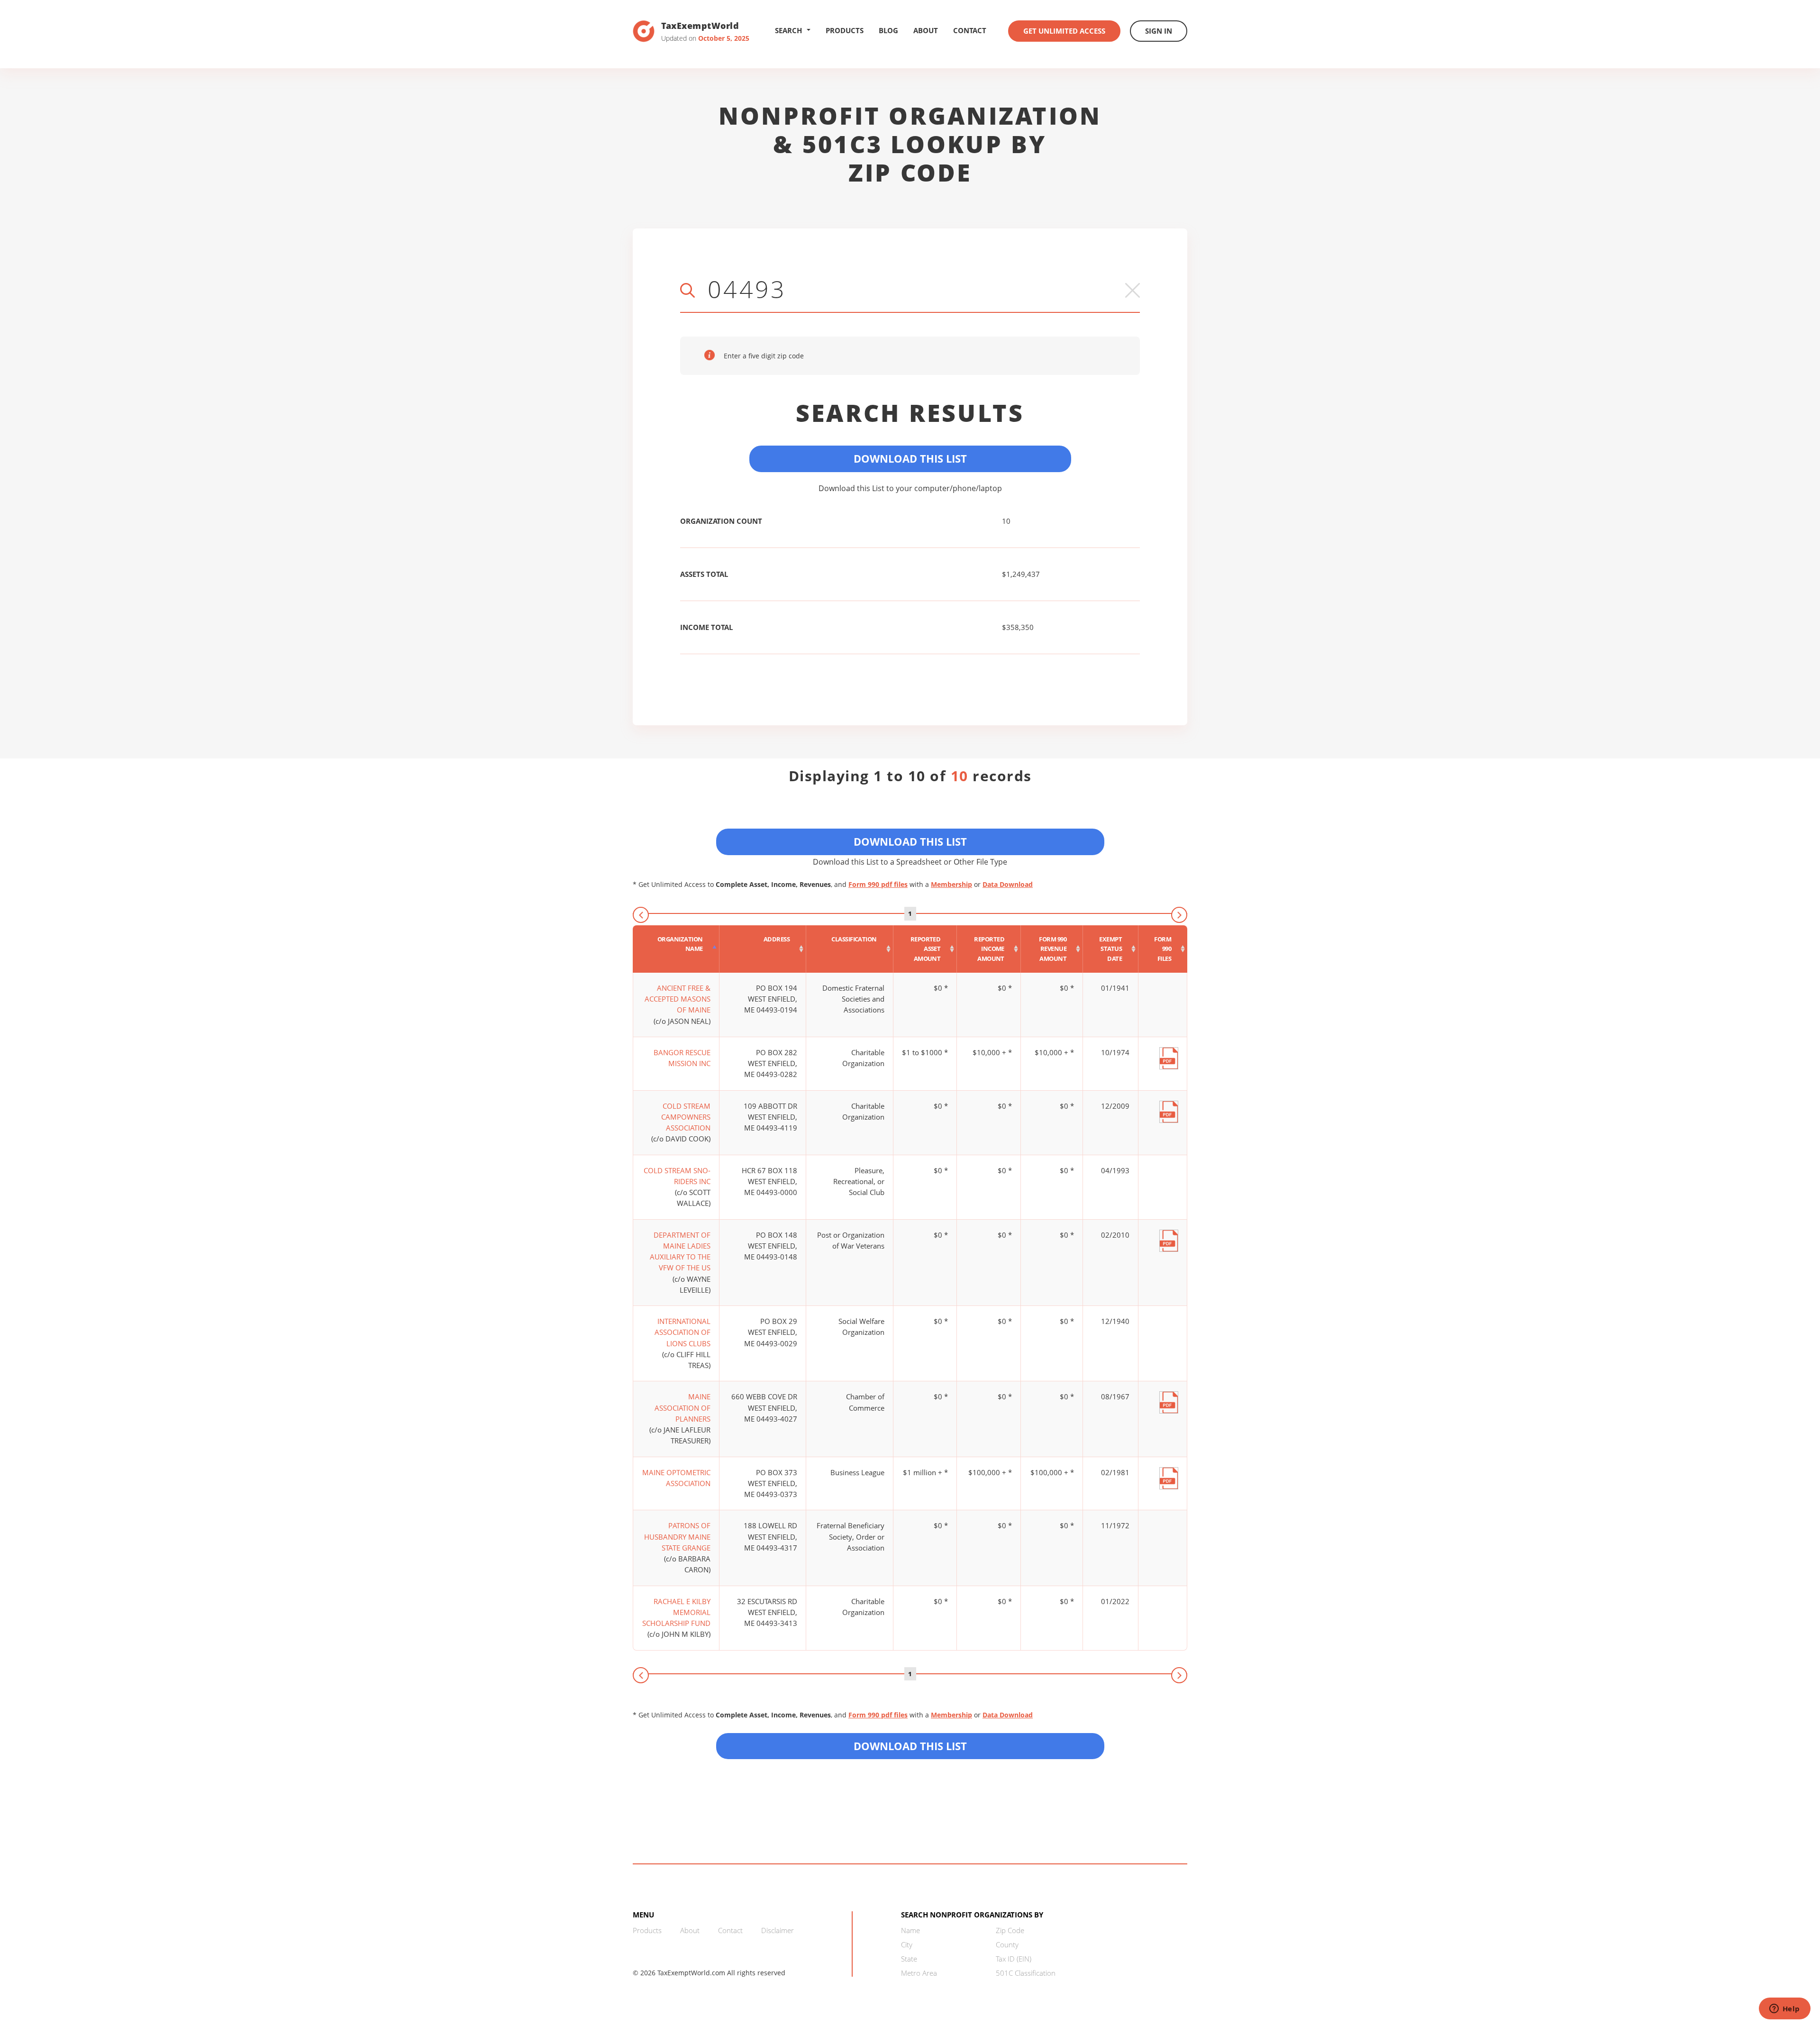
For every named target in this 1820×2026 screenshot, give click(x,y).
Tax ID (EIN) (1014, 1959)
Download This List (910, 458)
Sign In (1159, 31)
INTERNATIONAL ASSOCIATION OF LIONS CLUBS (682, 1332)
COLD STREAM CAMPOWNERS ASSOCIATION (686, 1117)
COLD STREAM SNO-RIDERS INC (677, 1176)
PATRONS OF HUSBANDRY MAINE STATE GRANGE (677, 1537)
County (1007, 1944)
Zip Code (1010, 1930)
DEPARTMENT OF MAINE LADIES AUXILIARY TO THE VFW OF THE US (680, 1251)
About (926, 30)
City (907, 1944)
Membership (951, 884)
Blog (888, 30)
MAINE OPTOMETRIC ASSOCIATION (676, 1478)
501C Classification (1026, 1973)
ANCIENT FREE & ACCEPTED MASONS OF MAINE (678, 999)
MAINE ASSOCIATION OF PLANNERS (682, 1408)
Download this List (910, 1746)
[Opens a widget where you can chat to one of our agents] (1784, 2009)
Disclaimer (778, 1930)
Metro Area (919, 1973)
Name (910, 1930)
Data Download (1008, 884)
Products (845, 30)
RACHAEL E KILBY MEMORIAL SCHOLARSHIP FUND (676, 1612)
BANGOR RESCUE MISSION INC (682, 1058)
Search (788, 30)
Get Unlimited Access (1064, 31)
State (909, 1959)
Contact (970, 30)
